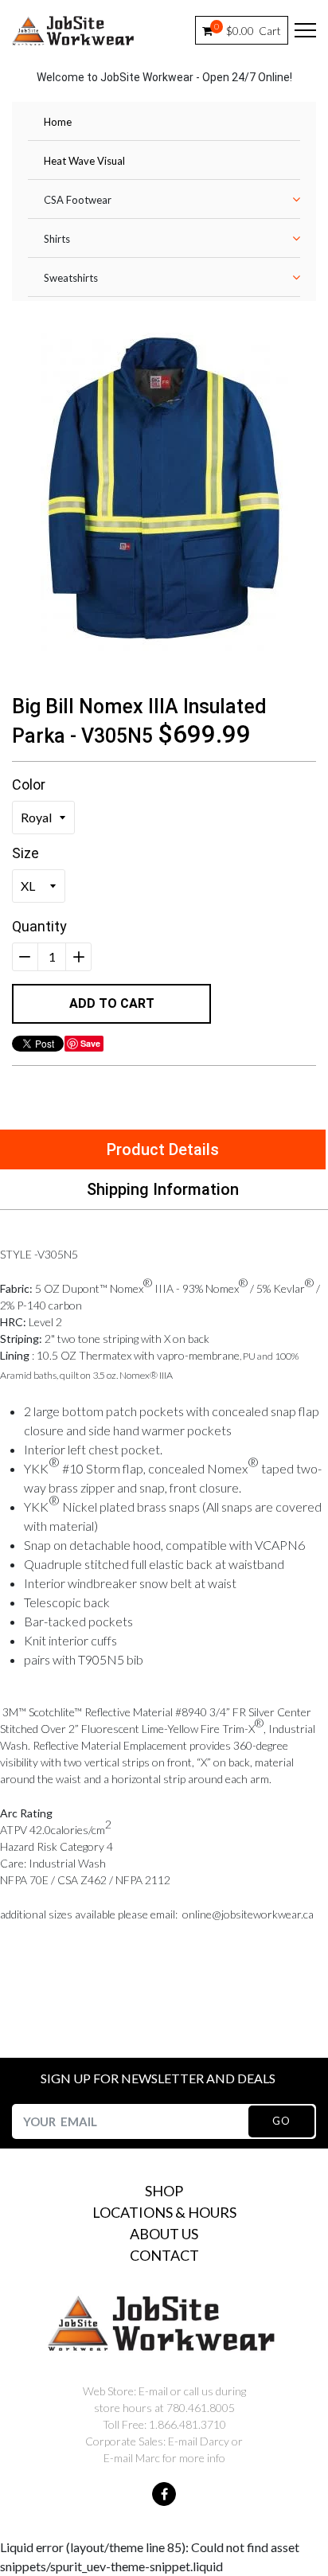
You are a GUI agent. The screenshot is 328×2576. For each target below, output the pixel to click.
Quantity (39, 926)
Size (25, 853)
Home (58, 122)
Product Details (163, 1149)
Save (90, 1043)
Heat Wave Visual (84, 161)
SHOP (164, 2191)
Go (281, 2121)
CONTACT (164, 2255)
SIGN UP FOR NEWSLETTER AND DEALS (158, 2078)
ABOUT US (164, 2234)
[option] (164, 492)
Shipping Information (163, 1189)
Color (29, 785)
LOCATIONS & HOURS (164, 2212)
